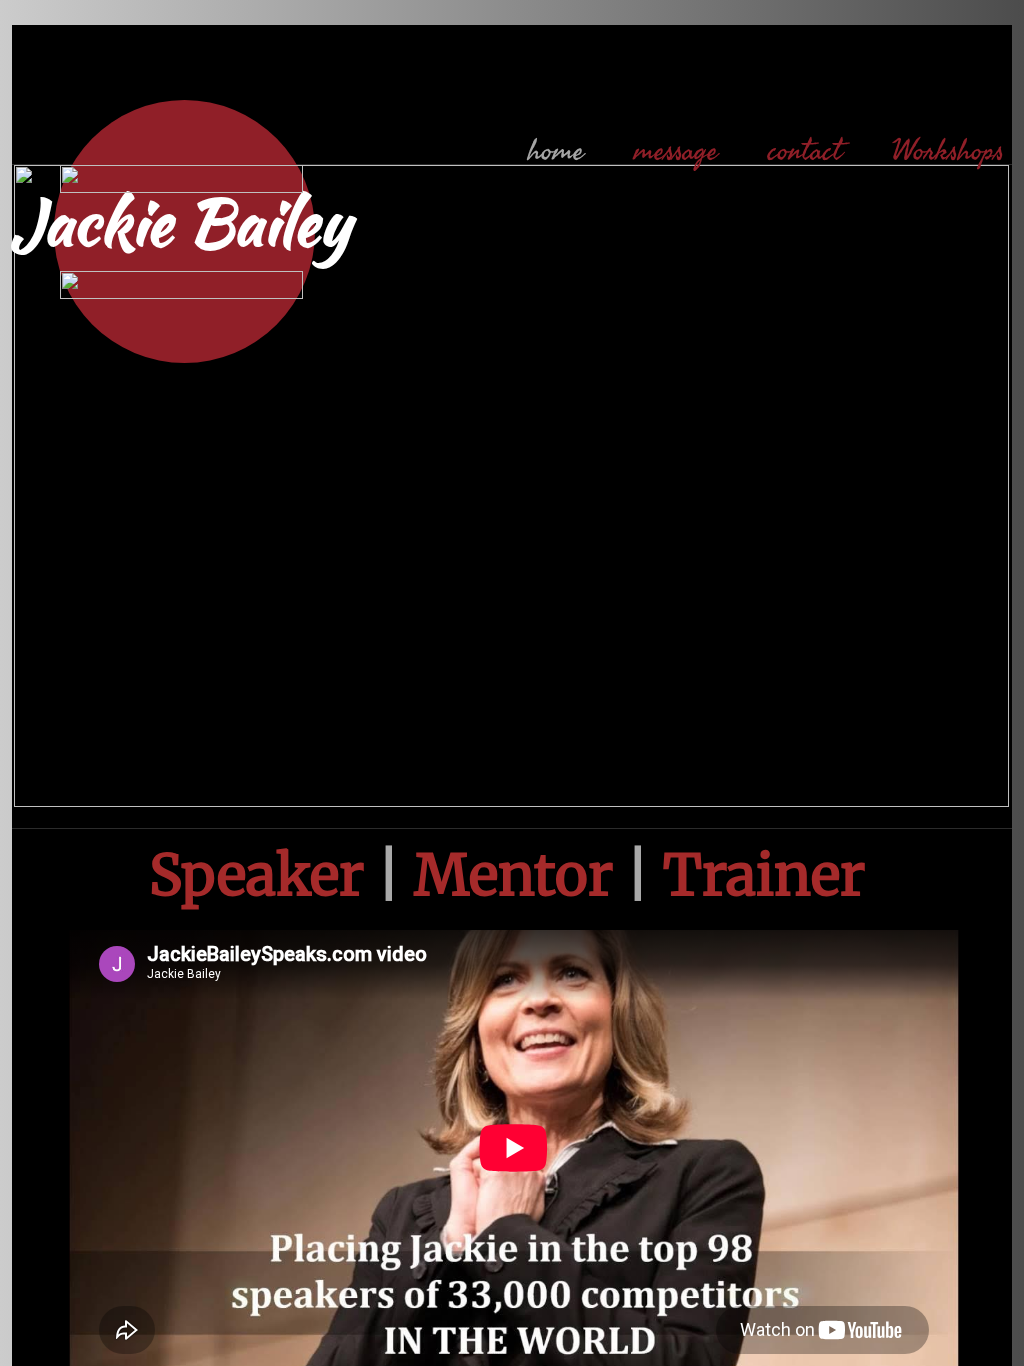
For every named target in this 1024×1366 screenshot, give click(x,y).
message (676, 151)
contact (805, 151)
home (556, 151)
